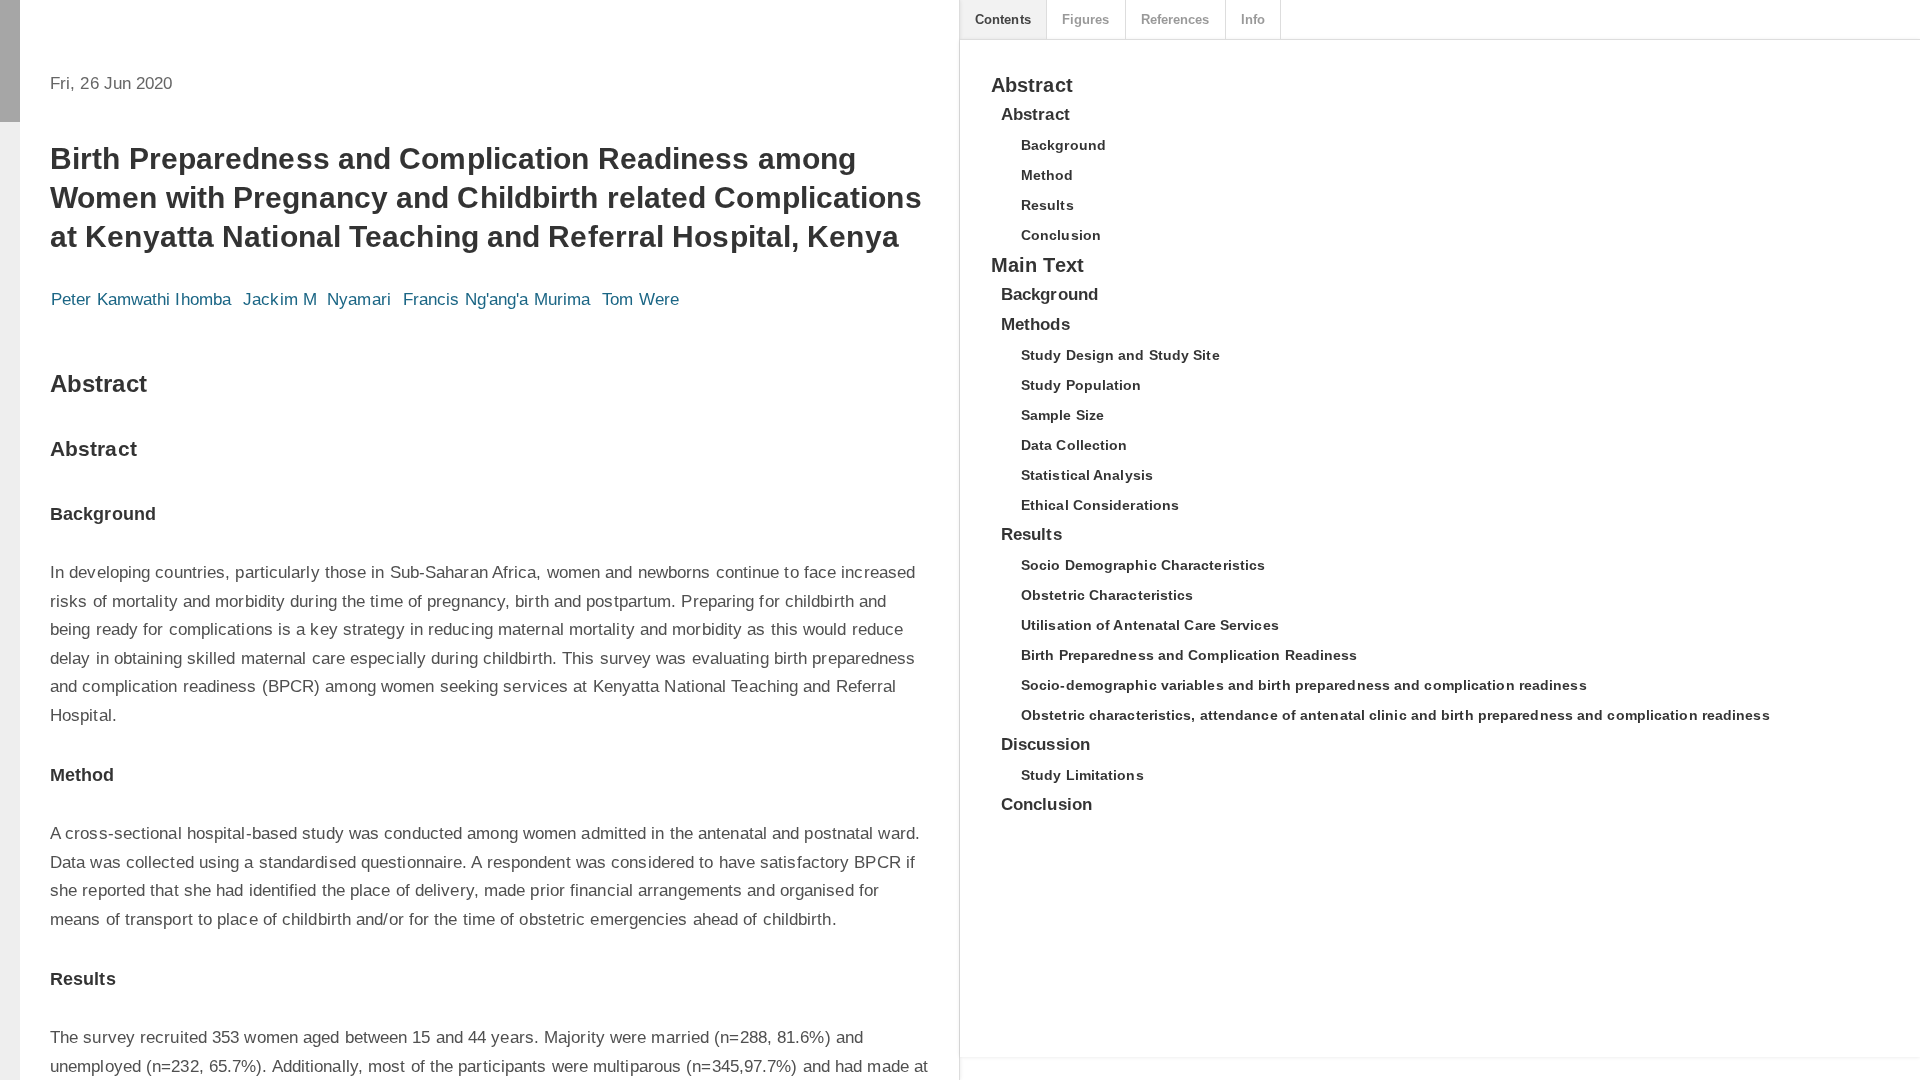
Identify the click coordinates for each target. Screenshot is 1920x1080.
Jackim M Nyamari (317, 299)
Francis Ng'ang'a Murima (496, 299)
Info (1253, 19)
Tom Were (640, 299)
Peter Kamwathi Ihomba (141, 299)
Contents (1003, 19)
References (1175, 19)
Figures (1086, 19)
